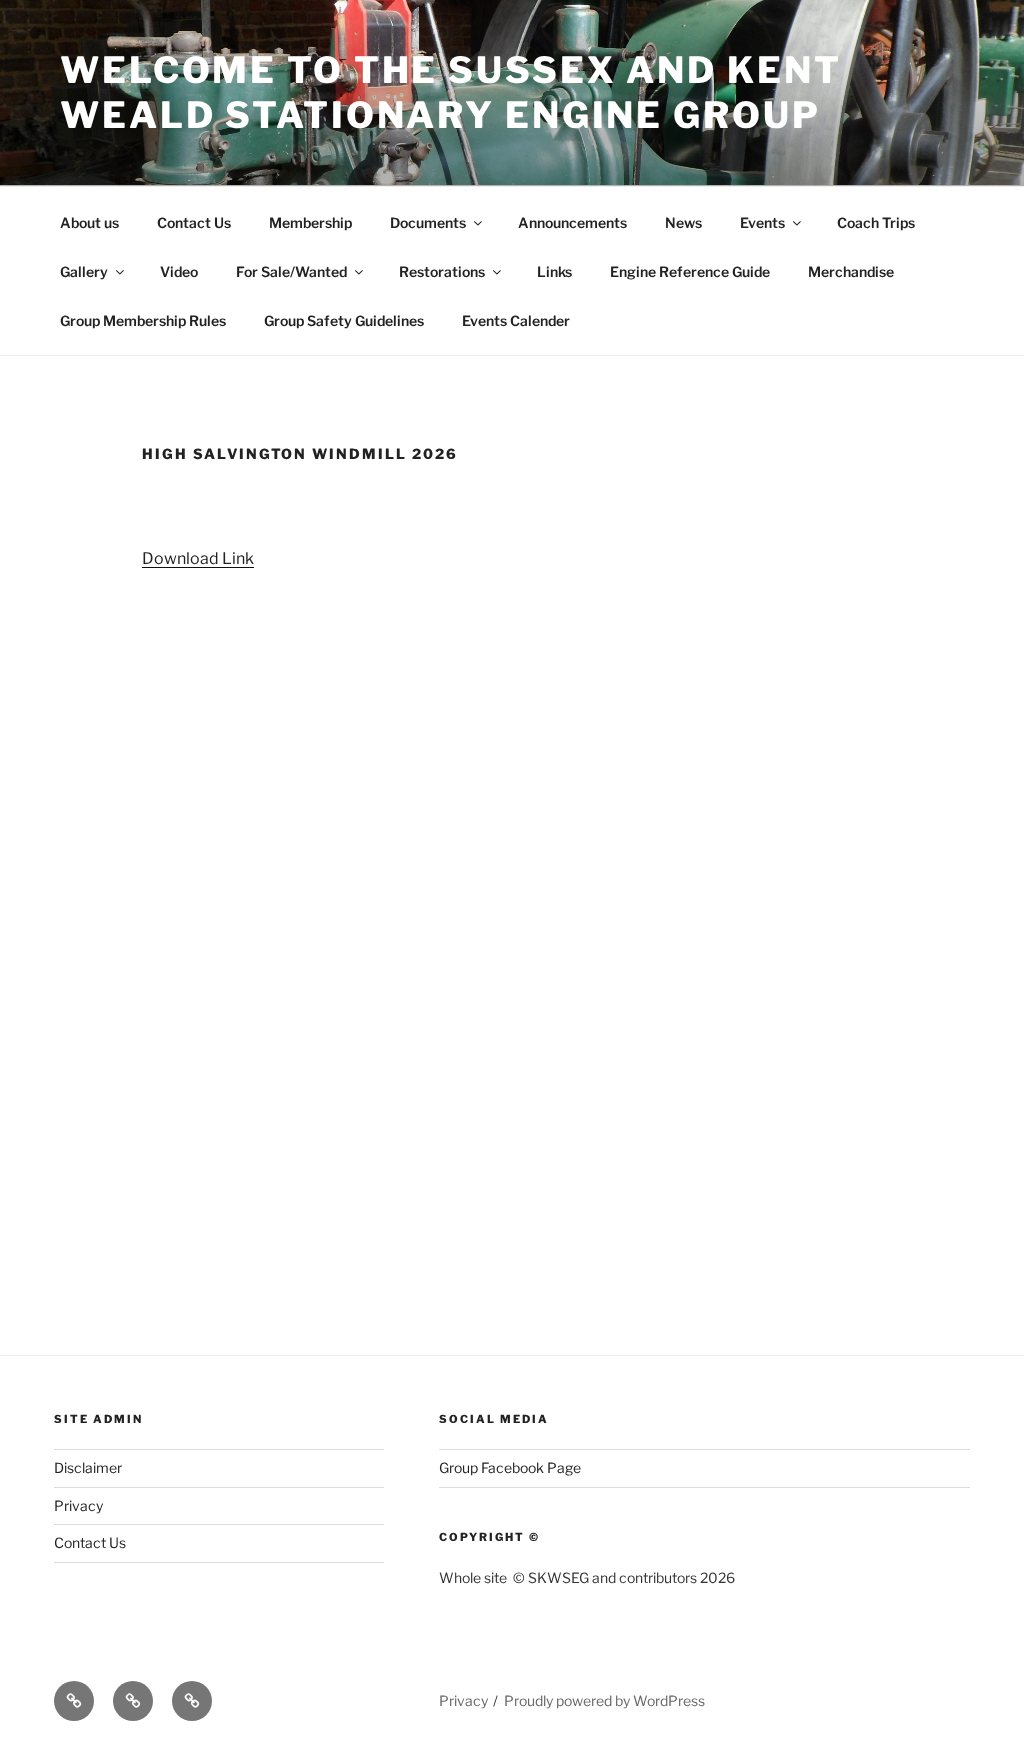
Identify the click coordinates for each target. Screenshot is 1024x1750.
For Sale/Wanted (291, 271)
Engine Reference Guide (690, 271)
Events (762, 222)
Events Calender (516, 320)
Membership (310, 222)
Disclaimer (88, 1467)
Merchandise (851, 271)
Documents (428, 222)
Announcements (572, 222)
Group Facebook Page (510, 1467)
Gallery (84, 271)
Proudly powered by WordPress (604, 1700)
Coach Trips (876, 222)
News (683, 222)
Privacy (78, 1505)
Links (554, 271)
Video (179, 271)
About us (89, 222)
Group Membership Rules (143, 320)
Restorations (442, 271)
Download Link (198, 558)
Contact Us (194, 222)
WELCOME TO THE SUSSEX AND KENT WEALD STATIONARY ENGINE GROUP (450, 92)
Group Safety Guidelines (344, 320)
